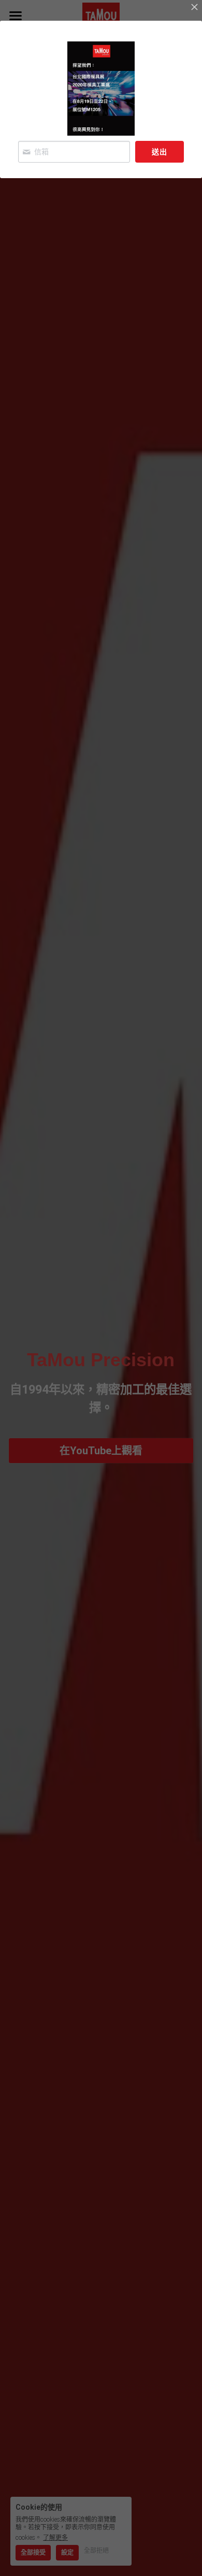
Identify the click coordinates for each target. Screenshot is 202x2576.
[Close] (194, 8)
